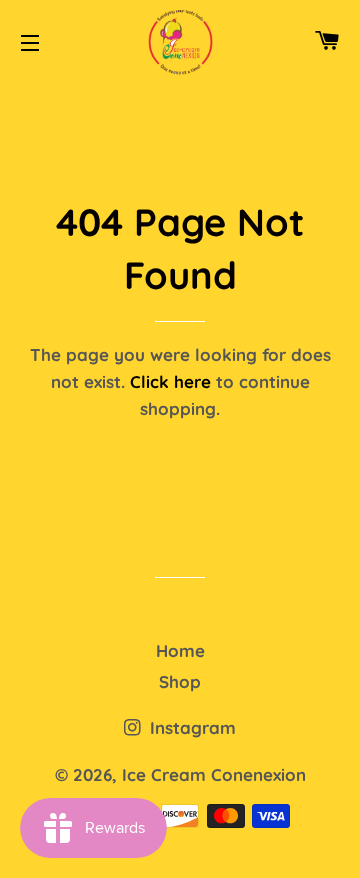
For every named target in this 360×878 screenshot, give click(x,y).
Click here (170, 381)
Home (180, 650)
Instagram (190, 727)
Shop (180, 681)
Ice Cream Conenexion (214, 774)
